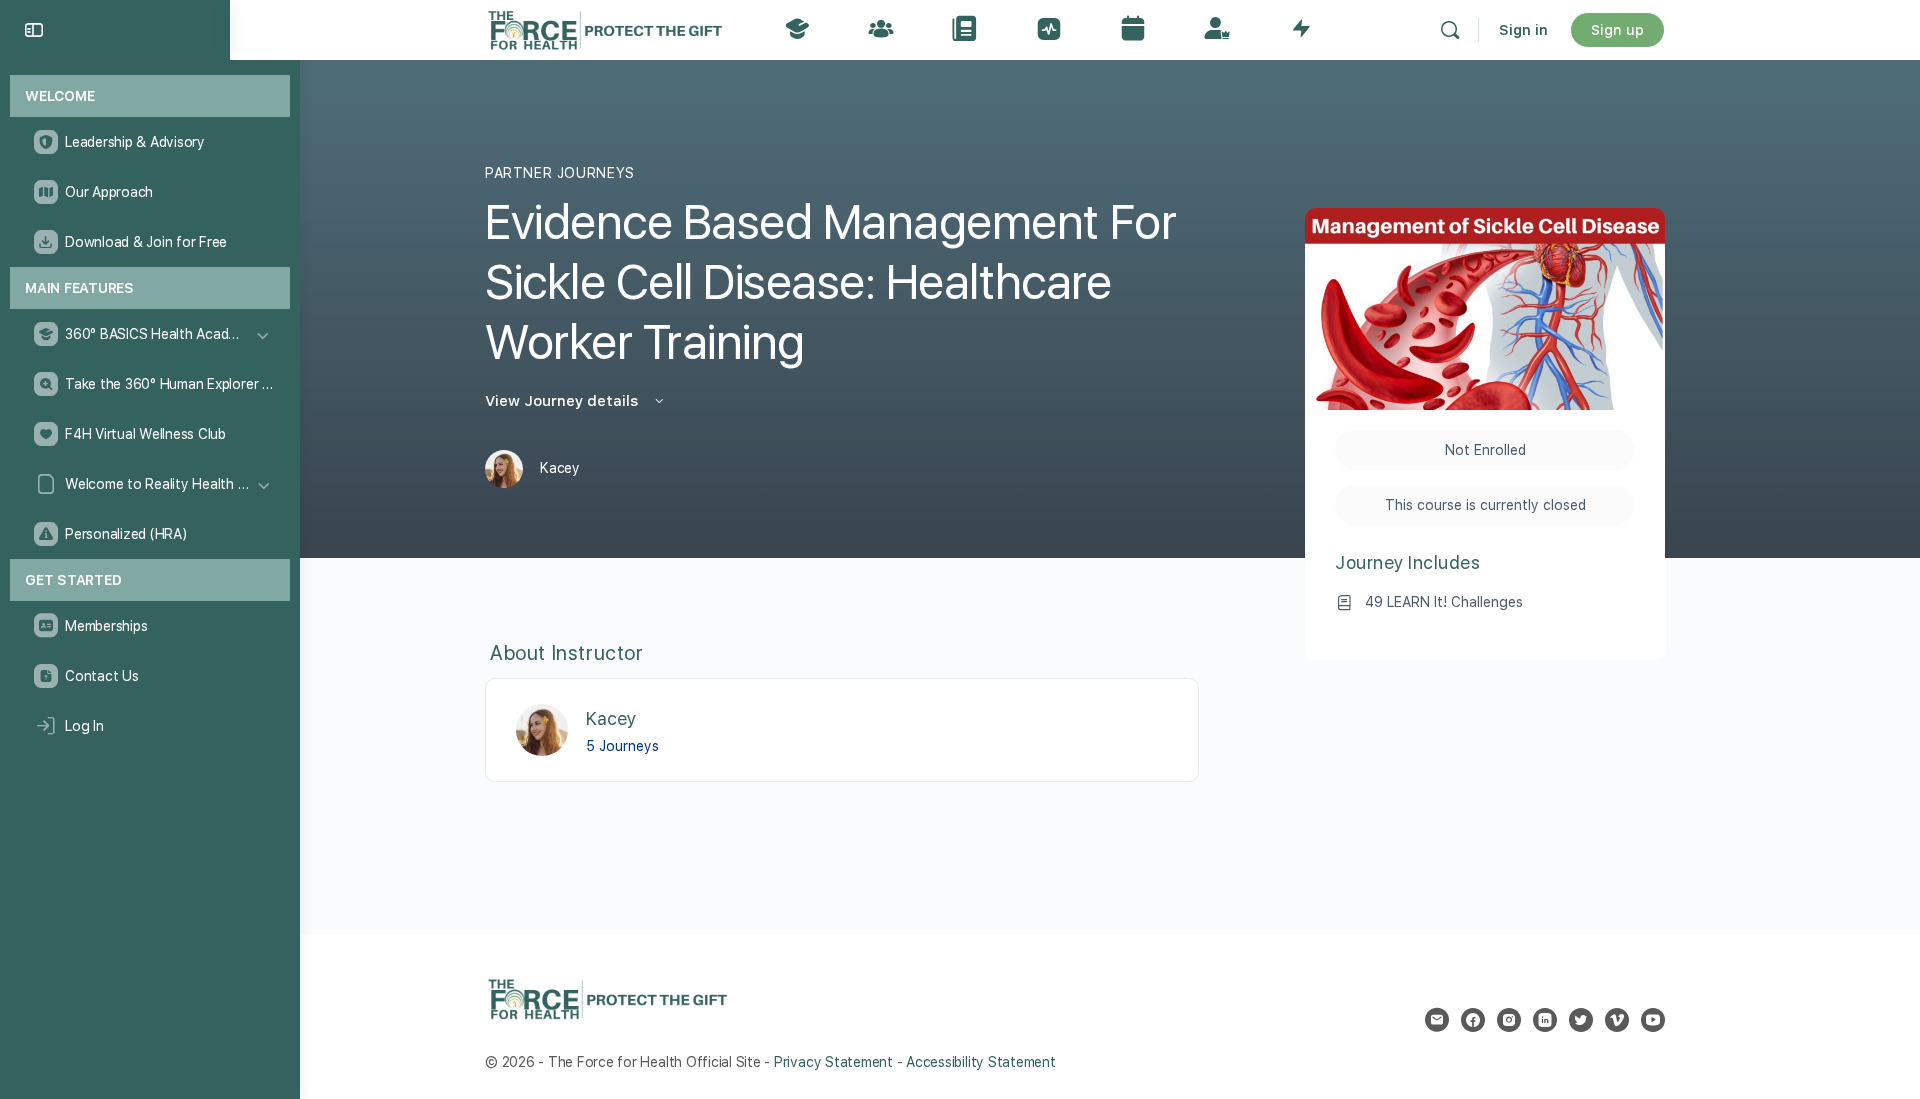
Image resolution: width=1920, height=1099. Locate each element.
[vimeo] (1617, 1020)
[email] (1437, 1020)
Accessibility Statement (980, 1062)
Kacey (611, 718)
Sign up (1617, 30)
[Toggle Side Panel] (34, 30)
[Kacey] (542, 728)
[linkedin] (1545, 1020)
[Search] (1450, 30)
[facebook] (1473, 1020)
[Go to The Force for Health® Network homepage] (605, 27)
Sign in (1523, 30)
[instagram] (1509, 1020)
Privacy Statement (833, 1062)
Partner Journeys (560, 173)
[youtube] (1653, 1020)
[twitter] (1581, 1020)
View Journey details (563, 401)
